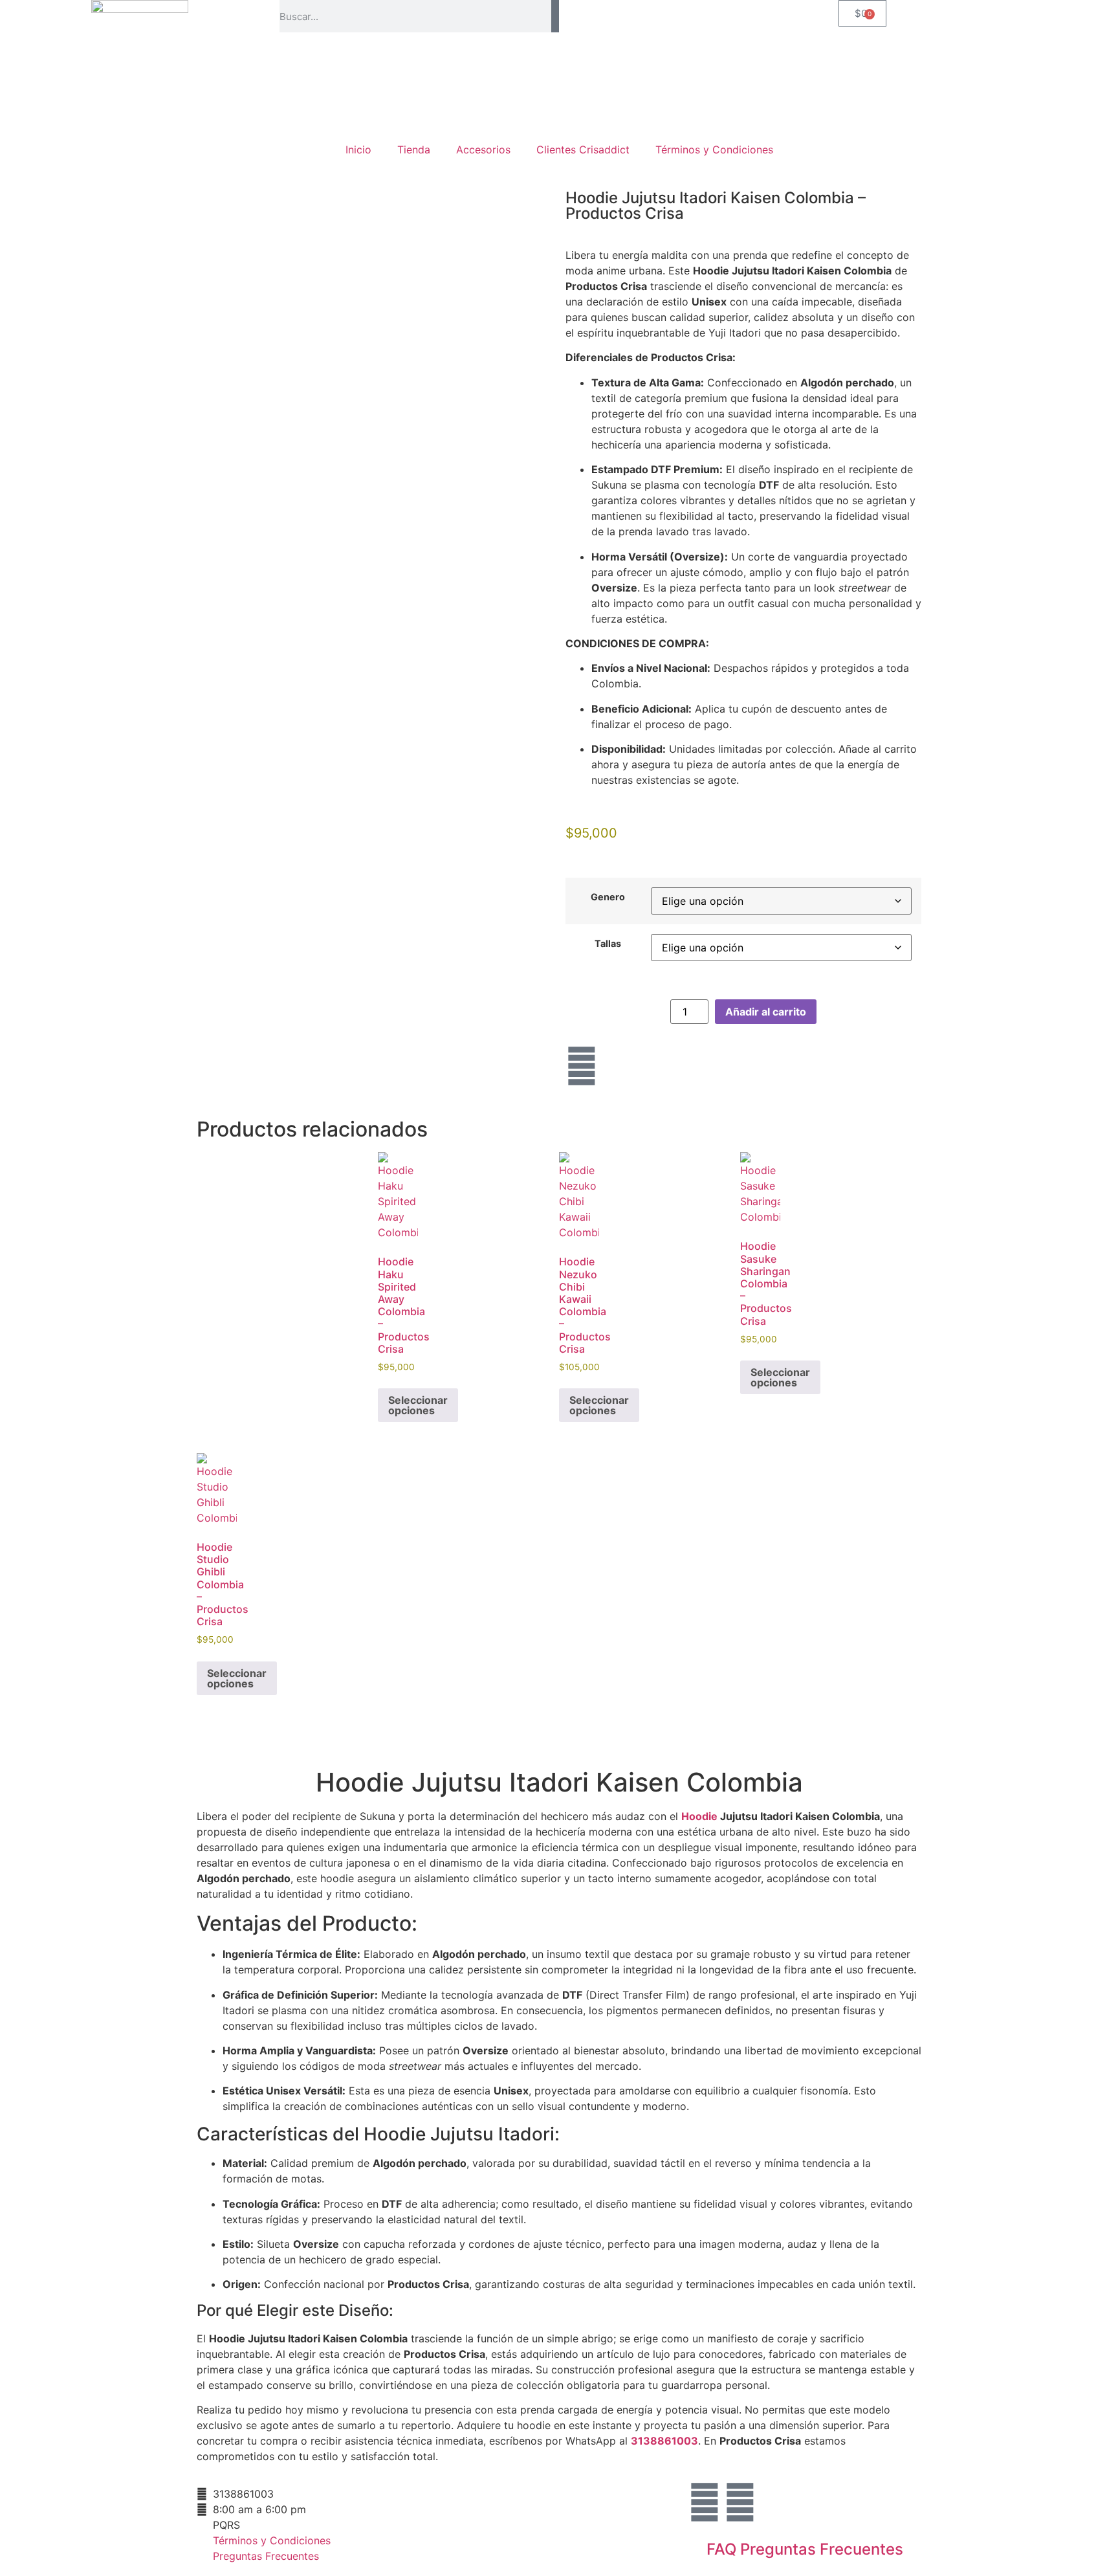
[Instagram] (582, 1066)
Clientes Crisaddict (583, 150)
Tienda (414, 150)
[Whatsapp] (740, 2502)
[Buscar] (555, 16)
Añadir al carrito (766, 1012)
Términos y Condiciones (714, 150)
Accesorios (483, 150)
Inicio (358, 150)
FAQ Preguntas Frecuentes (805, 2549)
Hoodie (699, 1816)
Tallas (608, 944)
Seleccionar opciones (418, 1405)
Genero (608, 897)
